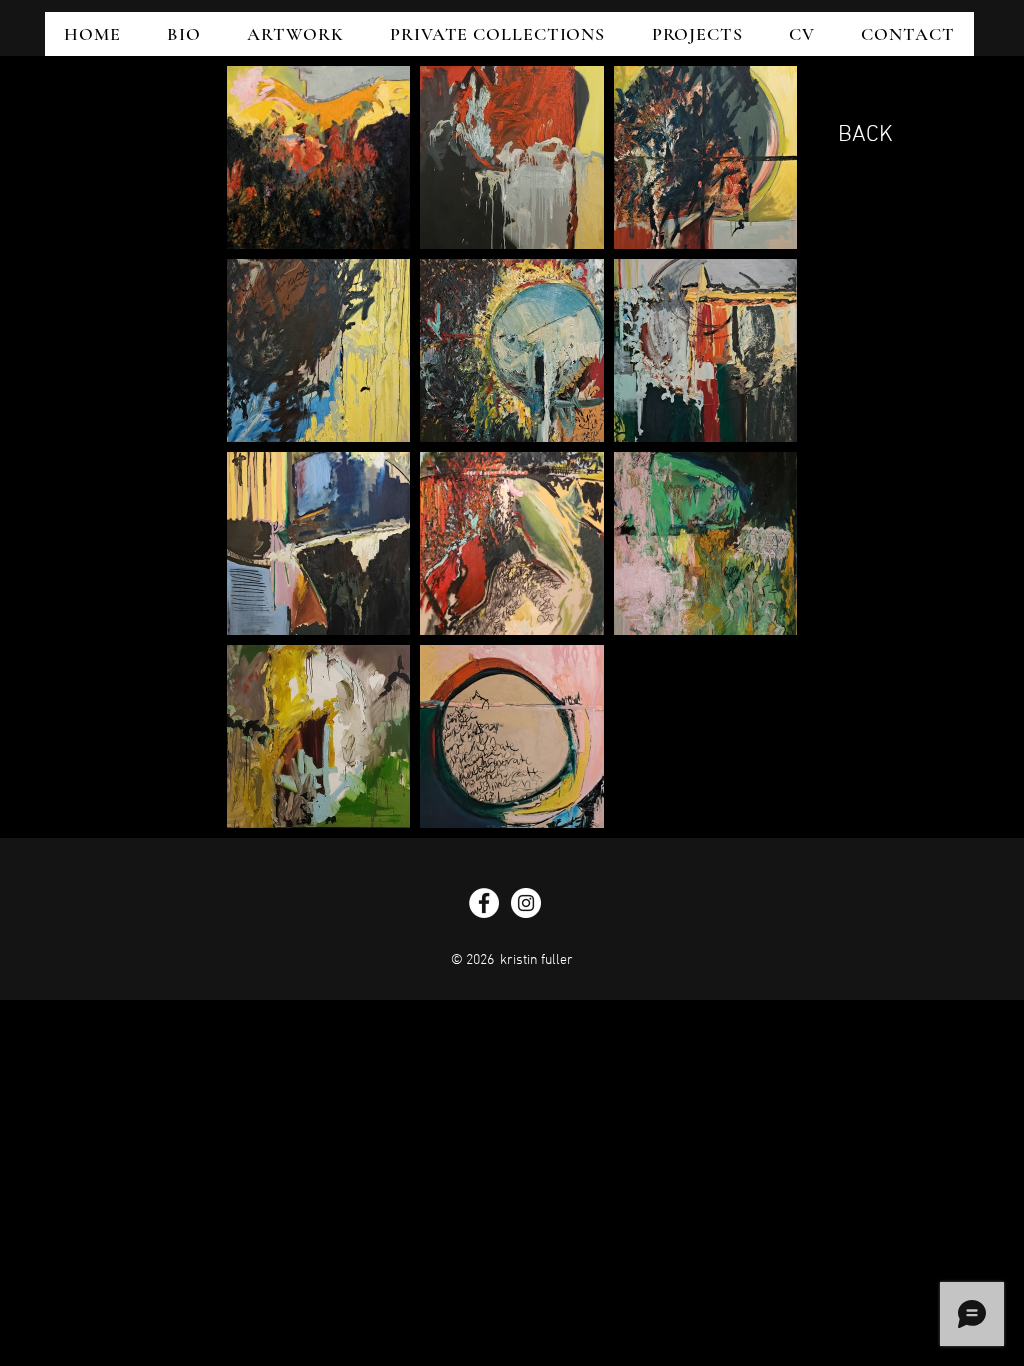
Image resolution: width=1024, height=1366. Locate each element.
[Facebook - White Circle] (484, 903)
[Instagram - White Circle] (526, 903)
